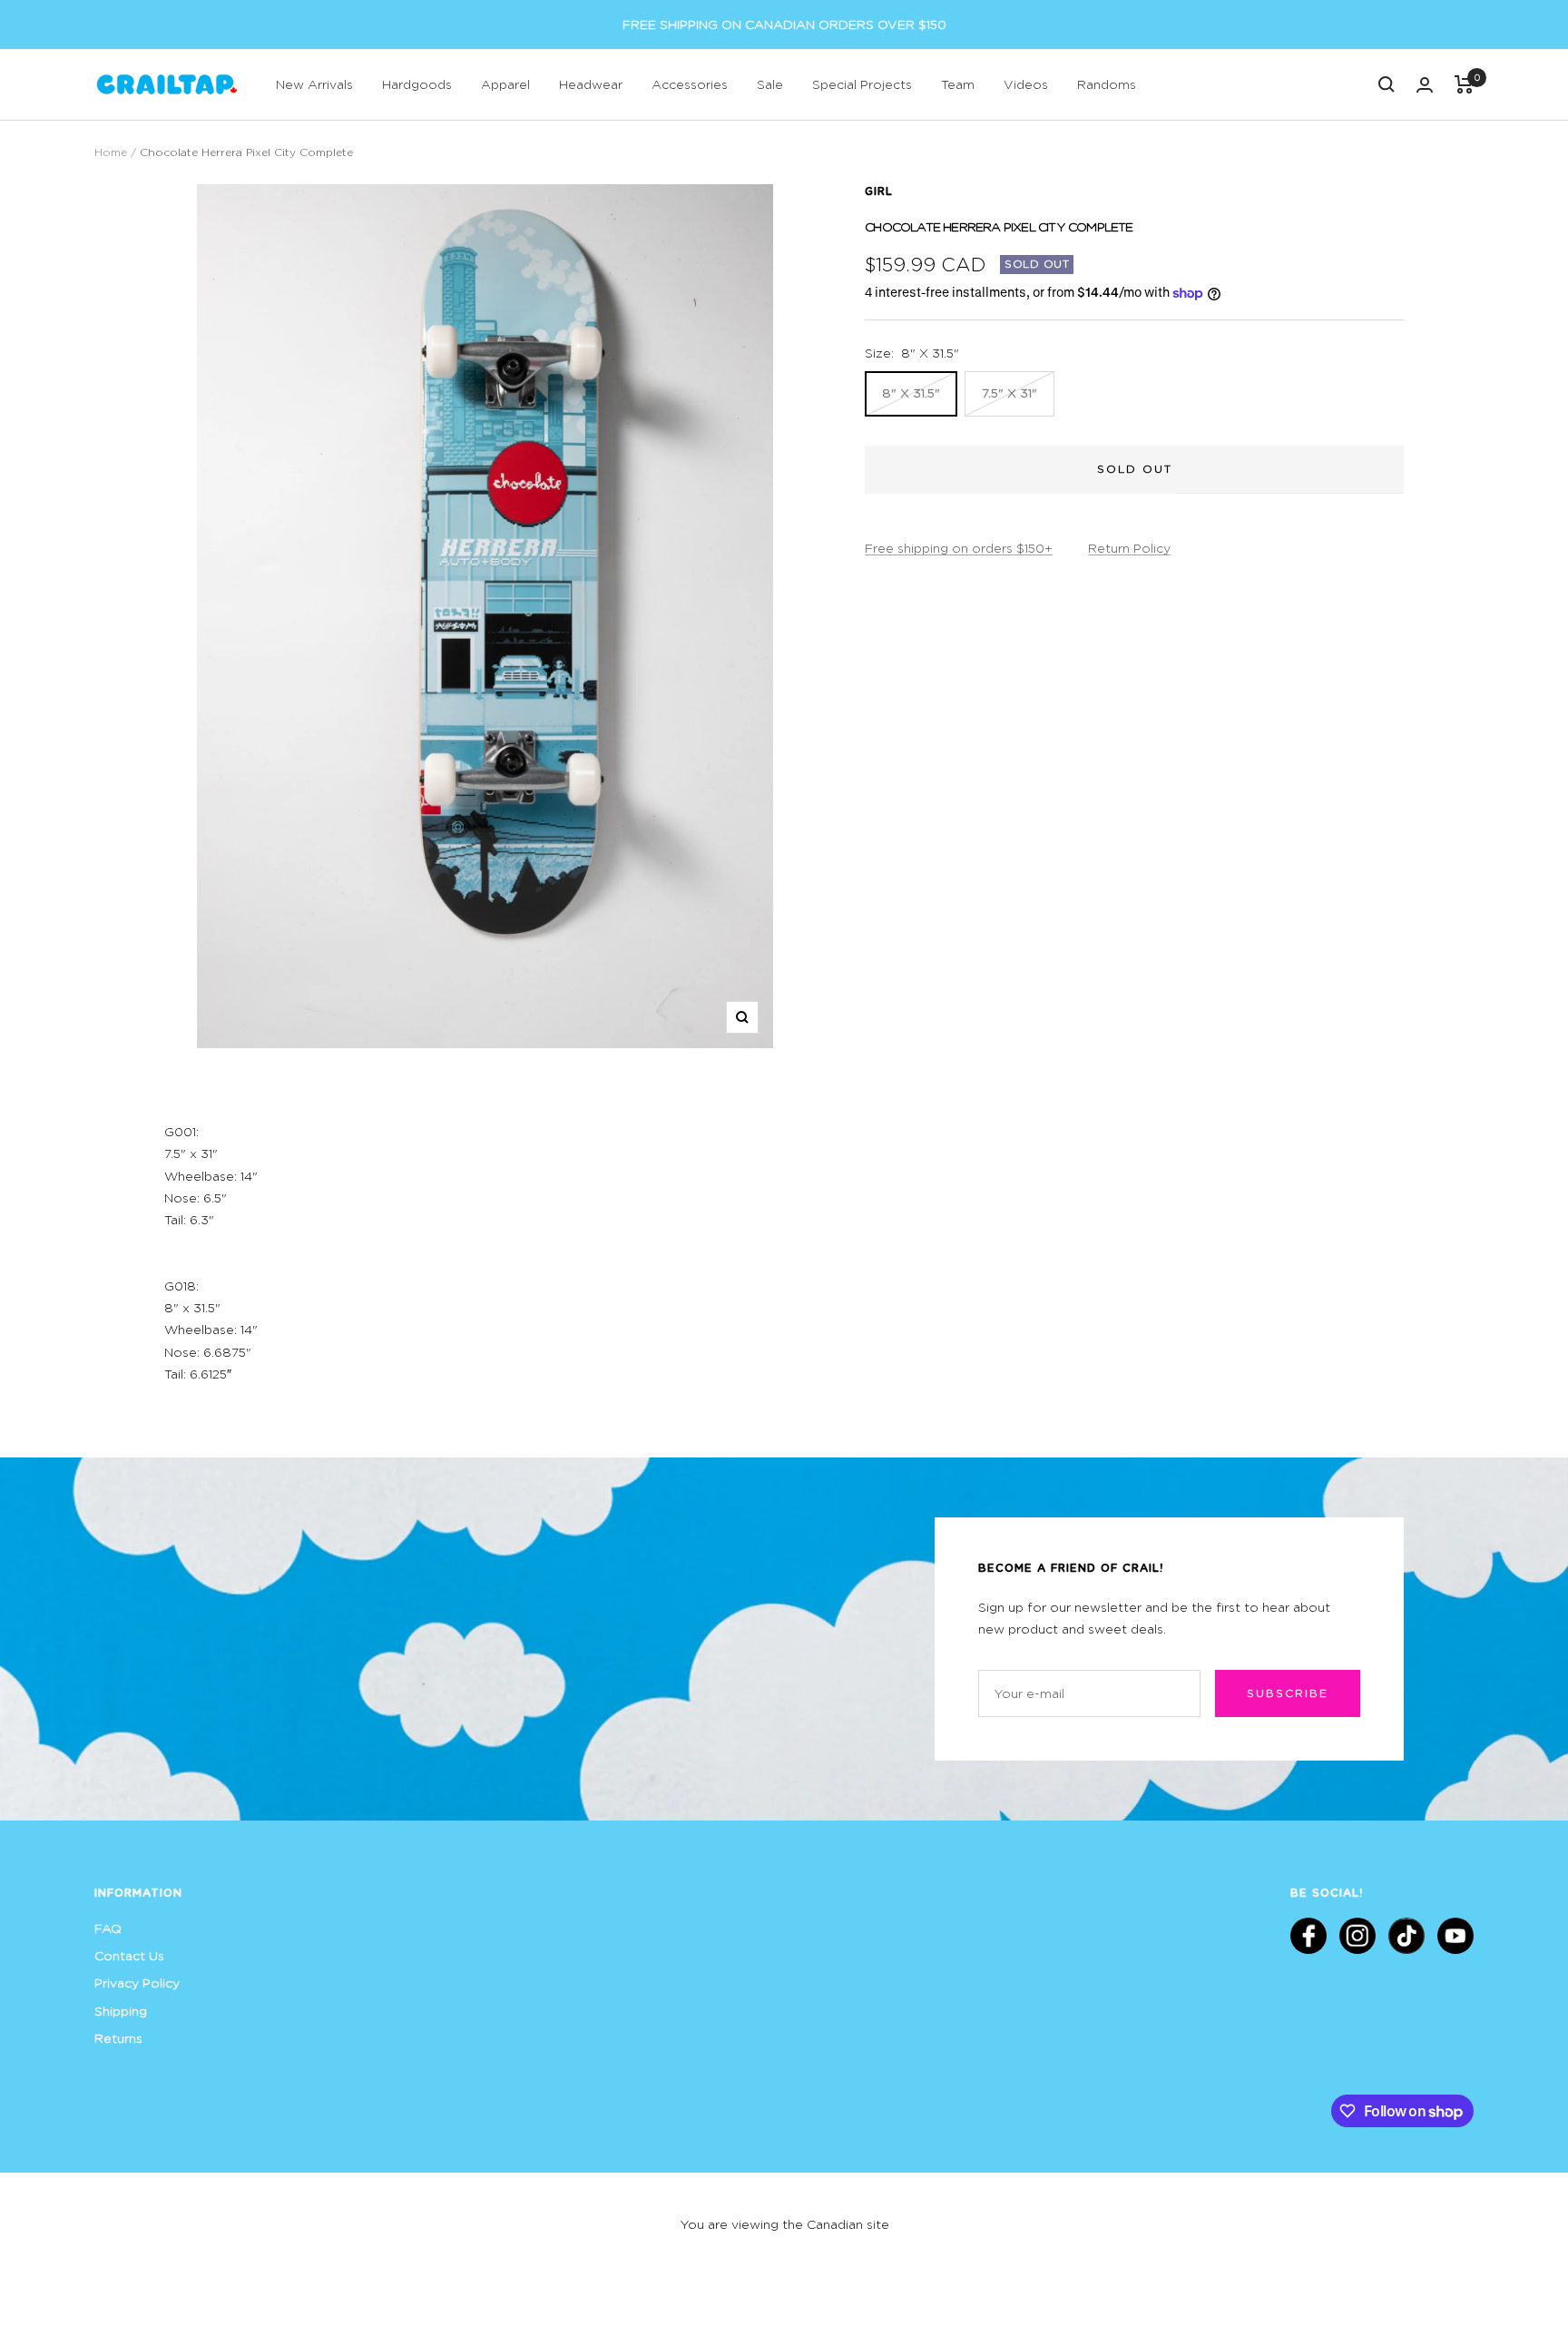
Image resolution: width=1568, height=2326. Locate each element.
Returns (118, 2038)
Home (111, 152)
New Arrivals (314, 84)
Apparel (505, 84)
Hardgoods (417, 84)
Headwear (591, 84)
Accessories (690, 84)
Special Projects (862, 84)
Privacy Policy (137, 1982)
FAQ (108, 1928)
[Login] (1425, 85)
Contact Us (129, 1955)
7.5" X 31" (1009, 393)
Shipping (121, 2011)
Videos (1026, 84)
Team (958, 84)
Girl (879, 191)
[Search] (1387, 84)
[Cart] (1464, 84)
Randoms (1107, 84)
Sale (770, 84)
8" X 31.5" (911, 393)
